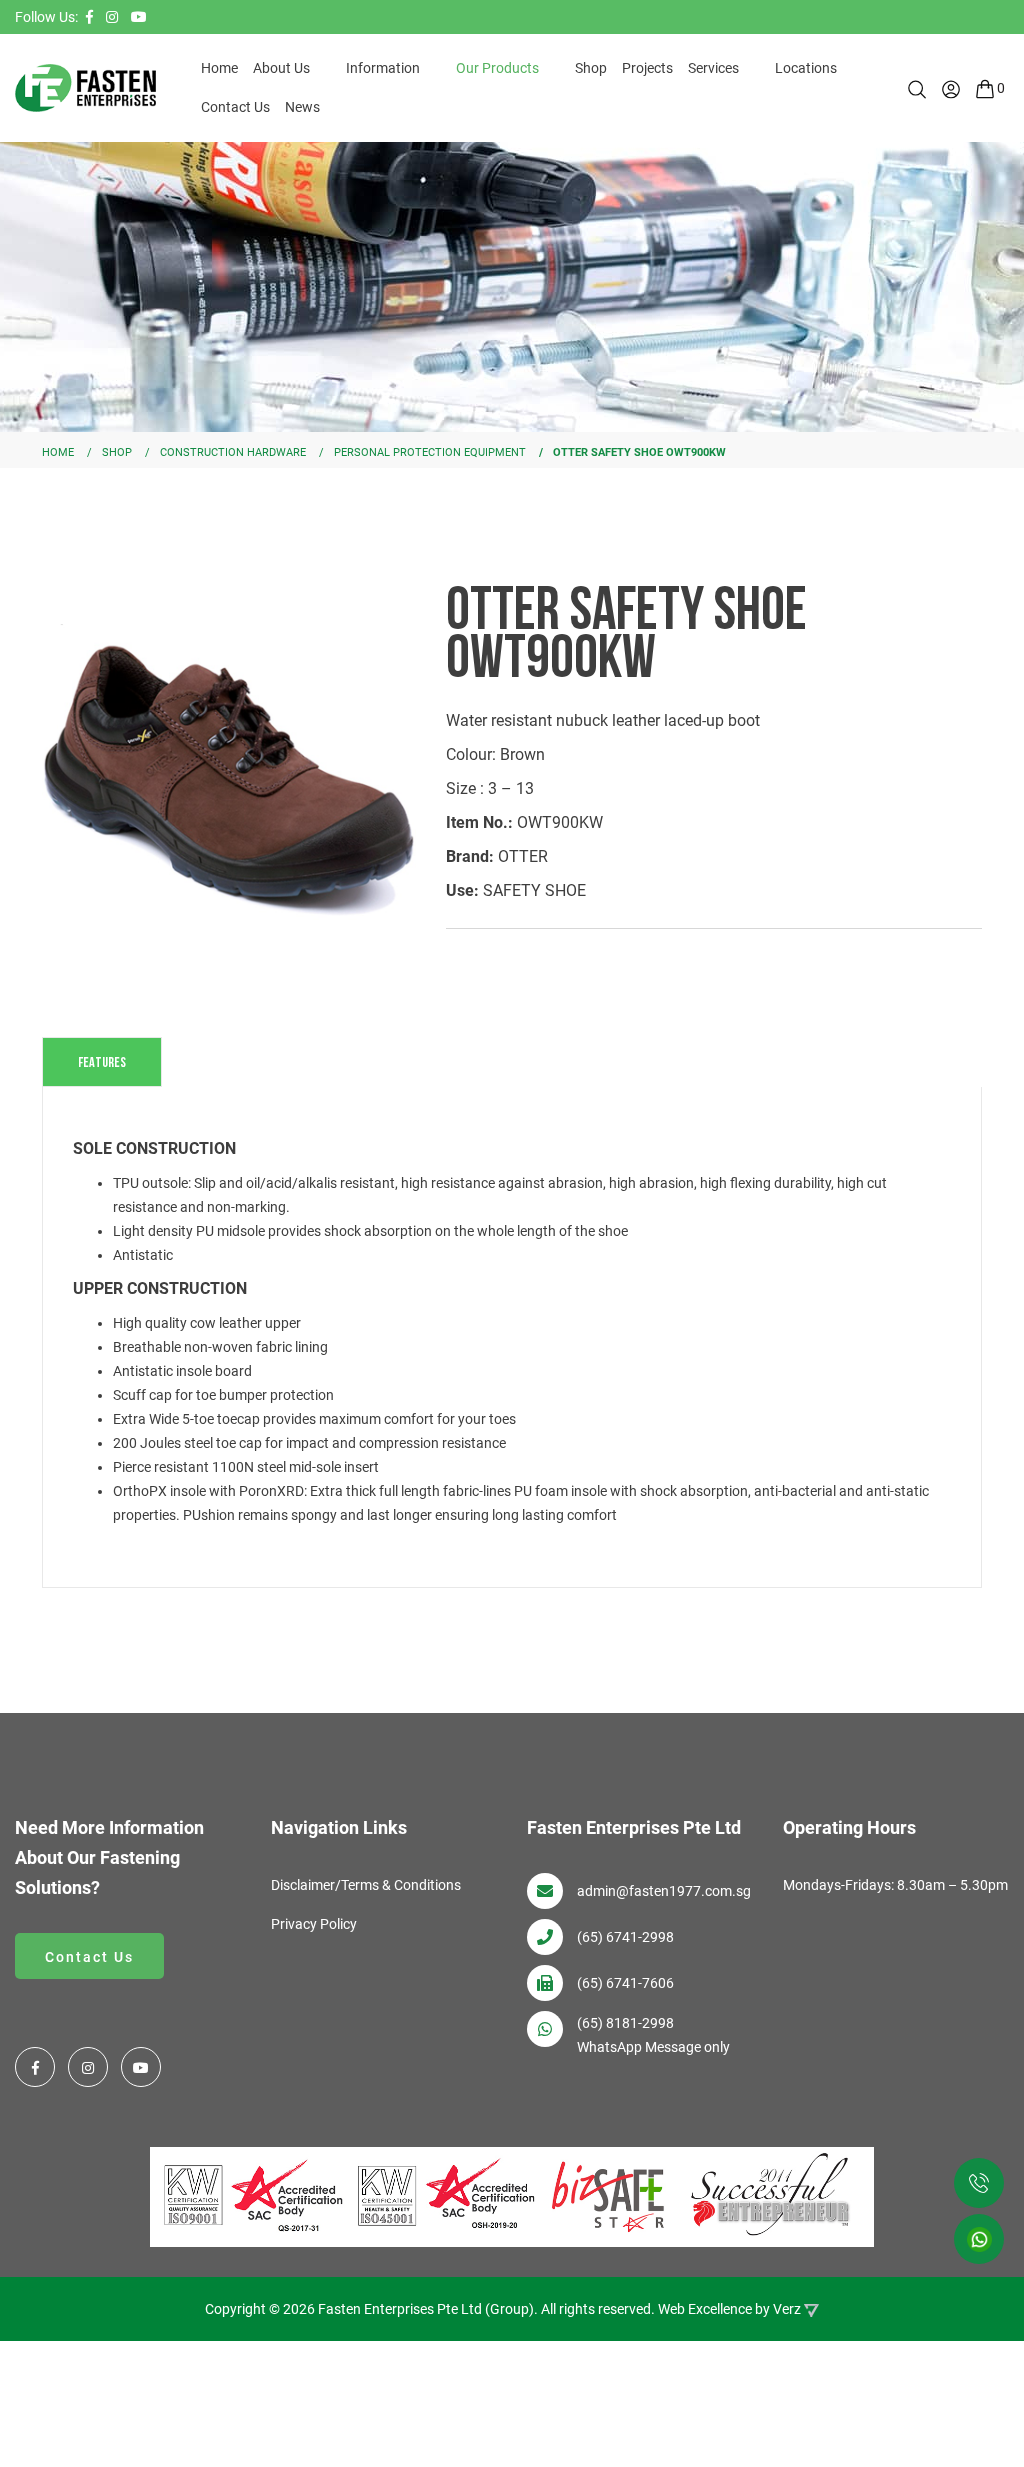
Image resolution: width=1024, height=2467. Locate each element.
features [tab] (102, 1061)
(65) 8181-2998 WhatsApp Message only (653, 2035)
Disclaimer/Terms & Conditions (366, 1885)
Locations (806, 68)
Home (219, 68)
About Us (281, 68)
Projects (647, 68)
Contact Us (235, 107)
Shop (591, 68)
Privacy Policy (314, 1924)
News (302, 107)
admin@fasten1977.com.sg (664, 1891)
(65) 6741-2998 (625, 1937)
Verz (787, 2309)
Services (713, 68)
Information (383, 68)
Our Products (497, 68)
